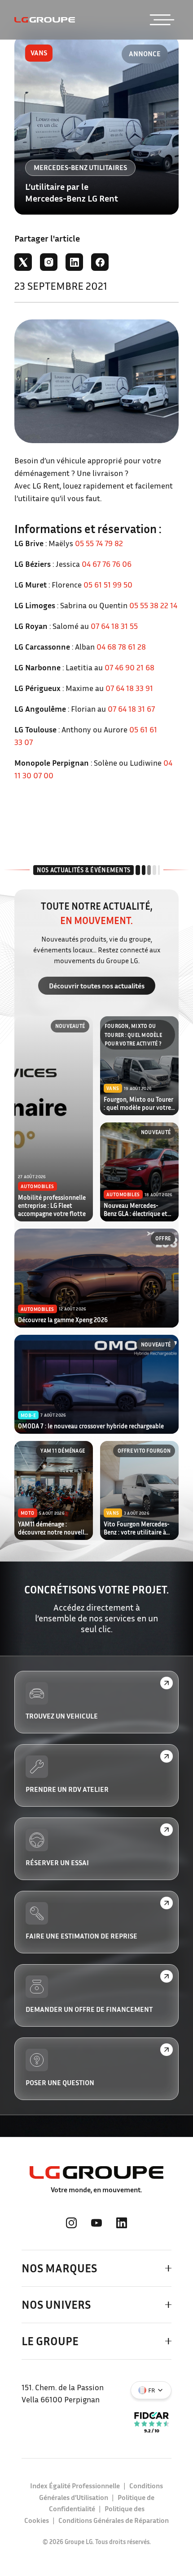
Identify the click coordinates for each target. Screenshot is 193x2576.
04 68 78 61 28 (122, 646)
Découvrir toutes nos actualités (97, 986)
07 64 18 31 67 (131, 709)
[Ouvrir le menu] (162, 20)
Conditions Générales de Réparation (114, 2520)
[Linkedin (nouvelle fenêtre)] (122, 2223)
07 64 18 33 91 (130, 688)
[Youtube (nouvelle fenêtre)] (96, 2223)
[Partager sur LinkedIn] (74, 262)
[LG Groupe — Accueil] (45, 20)
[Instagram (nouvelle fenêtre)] (71, 2223)
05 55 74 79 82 (99, 543)
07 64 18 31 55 (114, 626)
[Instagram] (49, 262)
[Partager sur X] (23, 262)
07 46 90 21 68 (129, 667)
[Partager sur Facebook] (100, 262)
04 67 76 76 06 (107, 564)
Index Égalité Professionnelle (75, 2486)
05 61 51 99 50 (108, 584)
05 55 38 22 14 (153, 605)
